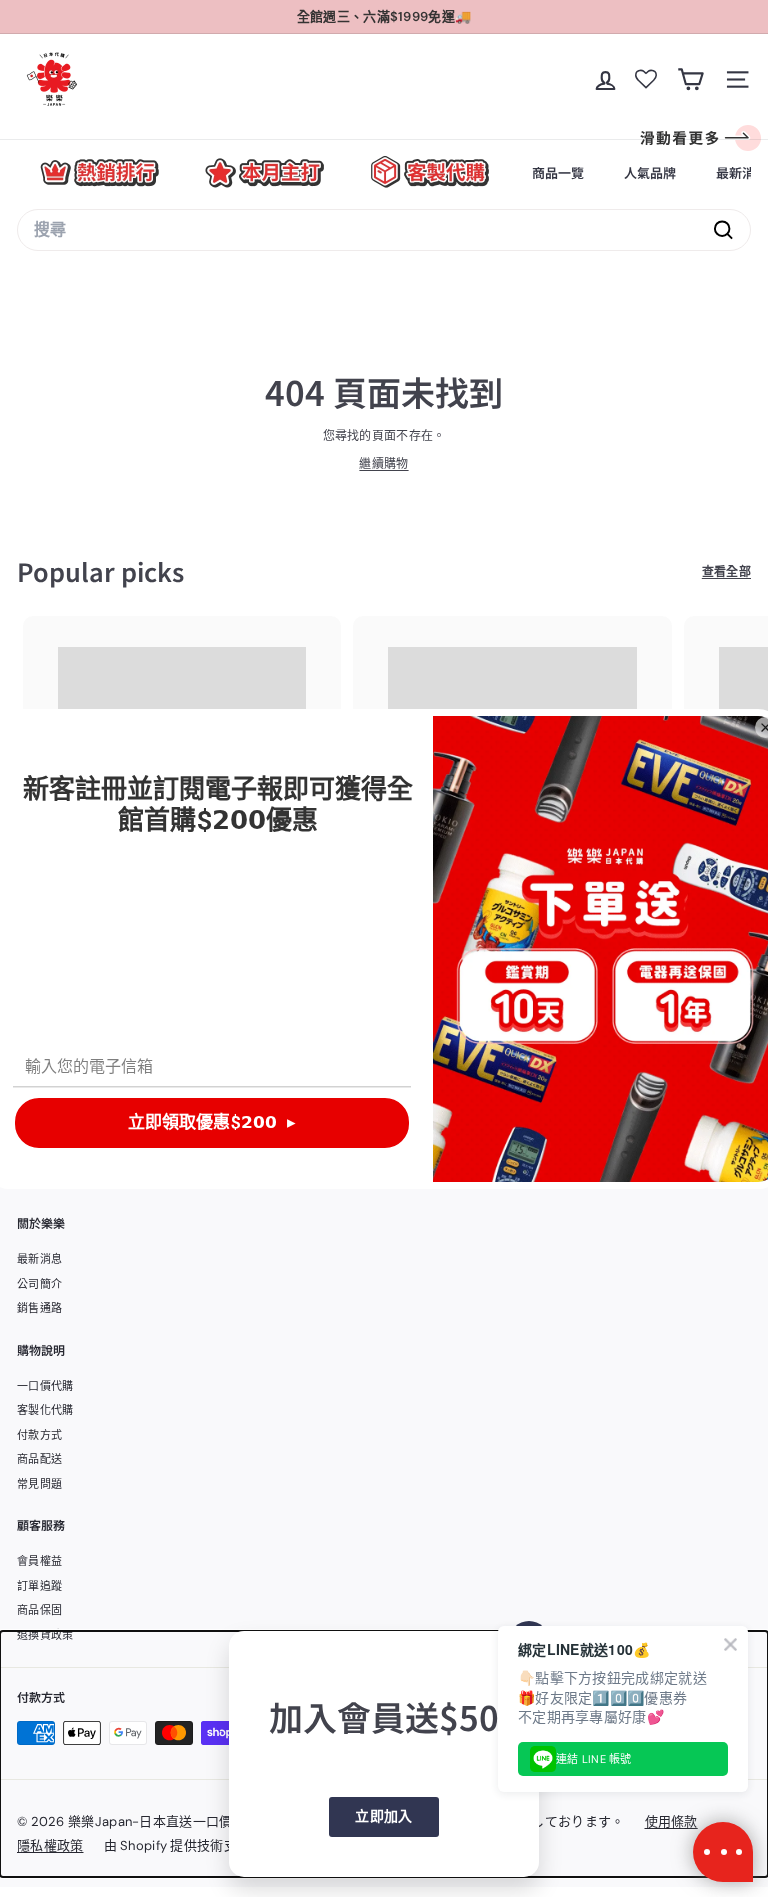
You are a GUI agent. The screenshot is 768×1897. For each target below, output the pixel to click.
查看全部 (726, 572)
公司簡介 (39, 1284)
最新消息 (39, 1259)
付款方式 (39, 1435)
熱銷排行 (99, 172)
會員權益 (39, 1561)
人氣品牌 (650, 172)
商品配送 (39, 1459)
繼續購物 (383, 464)
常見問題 (39, 1484)
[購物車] (690, 79)
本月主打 (264, 172)
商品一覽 (558, 172)
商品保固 (39, 1610)
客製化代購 (45, 1410)
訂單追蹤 (39, 1586)
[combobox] (384, 230)
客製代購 (429, 172)
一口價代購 (45, 1386)
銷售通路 (39, 1308)
